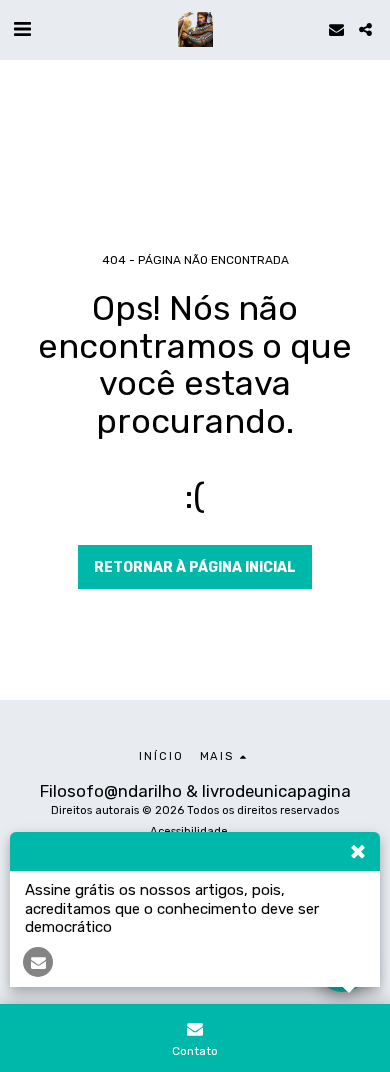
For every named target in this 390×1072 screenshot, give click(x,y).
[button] (22, 29)
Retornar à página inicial (195, 567)
